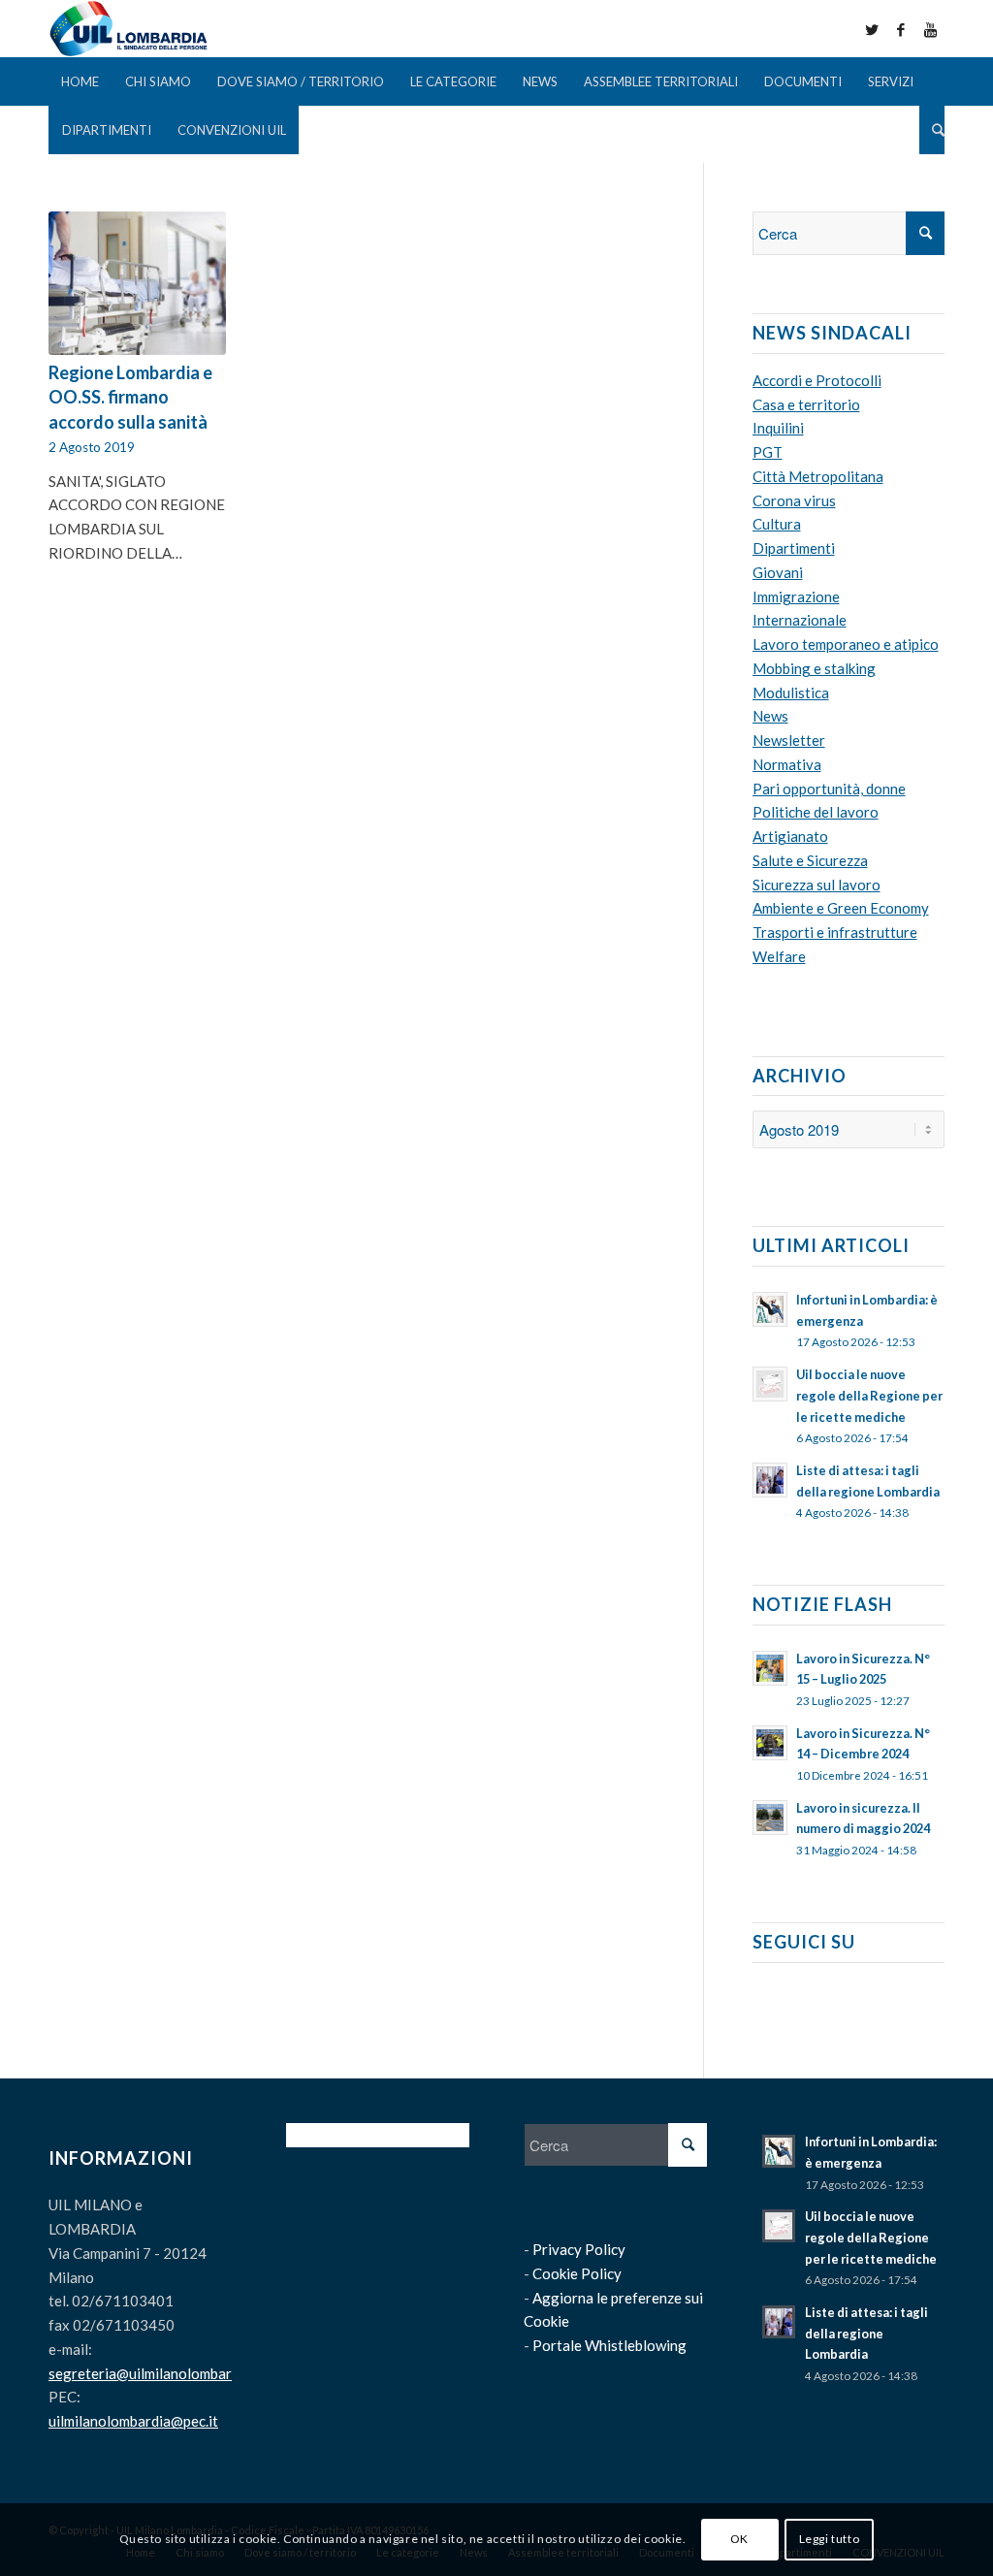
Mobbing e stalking (814, 668)
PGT (768, 452)
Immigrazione (796, 596)
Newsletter (789, 740)
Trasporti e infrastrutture (835, 932)
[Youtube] (930, 29)
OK (739, 2539)
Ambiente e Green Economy (841, 908)
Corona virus (794, 500)
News (770, 716)
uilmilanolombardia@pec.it (133, 2421)
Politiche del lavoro (816, 812)
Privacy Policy (579, 2249)
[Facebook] (901, 29)
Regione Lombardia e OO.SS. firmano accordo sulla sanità (130, 397)
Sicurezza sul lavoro (817, 885)
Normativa (787, 764)
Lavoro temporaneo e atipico (846, 644)
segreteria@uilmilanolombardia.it (156, 2373)
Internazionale (800, 620)
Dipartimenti (794, 548)
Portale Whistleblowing (609, 2345)
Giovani (778, 572)
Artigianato (790, 836)
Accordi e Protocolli (817, 380)
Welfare (779, 956)
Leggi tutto (830, 2539)
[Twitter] (872, 29)
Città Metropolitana (818, 476)
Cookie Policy (577, 2273)
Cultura (777, 524)
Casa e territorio (806, 404)
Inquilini (778, 428)
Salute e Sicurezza (810, 860)
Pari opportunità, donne (829, 789)
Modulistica (791, 692)
